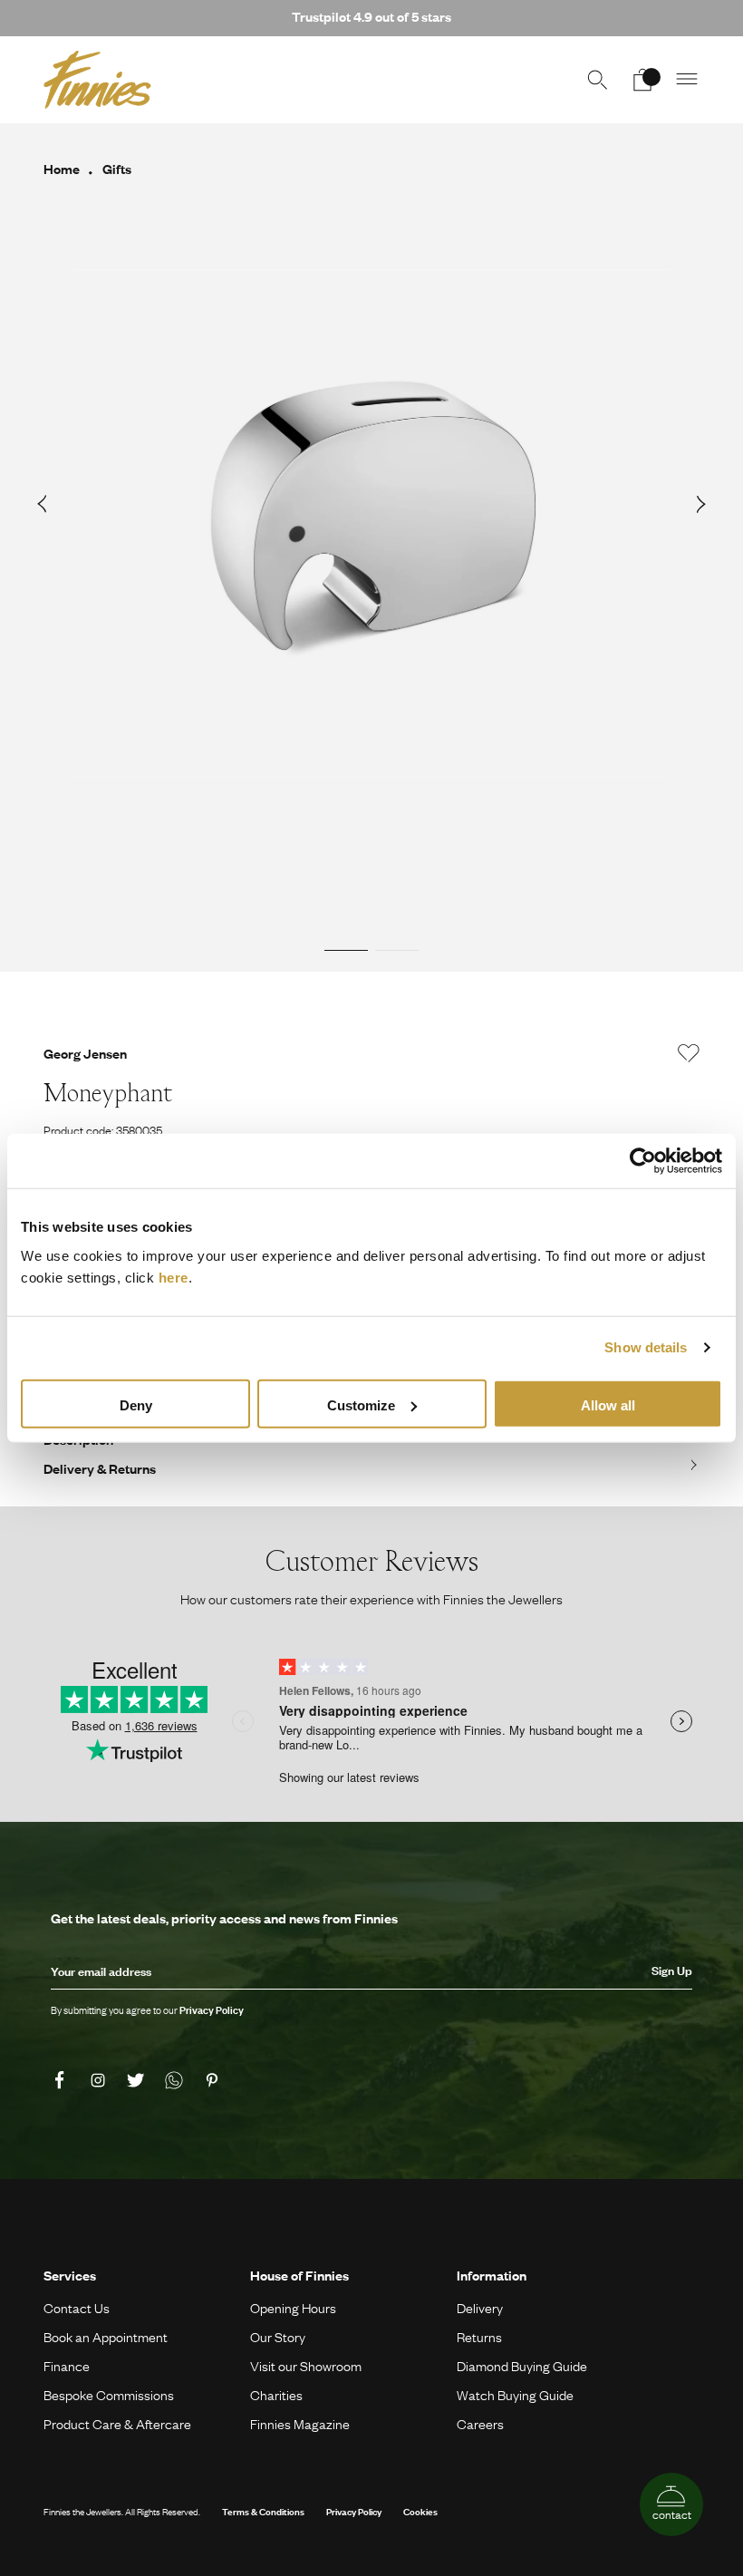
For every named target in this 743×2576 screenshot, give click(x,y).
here (174, 1277)
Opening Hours (293, 2308)
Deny (136, 1404)
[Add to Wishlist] (689, 1053)
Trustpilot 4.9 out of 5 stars (371, 16)
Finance (67, 2366)
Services (70, 2275)
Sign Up (672, 1971)
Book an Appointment (106, 2337)
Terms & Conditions (263, 2511)
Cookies (420, 2511)
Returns (479, 2337)
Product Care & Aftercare (117, 2424)
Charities (276, 2395)
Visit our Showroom (306, 2366)
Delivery (480, 2308)
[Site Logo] (97, 80)
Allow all (608, 1404)
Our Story (278, 2337)
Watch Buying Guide (515, 2395)
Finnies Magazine (300, 2424)
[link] (63, 2080)
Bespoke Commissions (109, 2395)
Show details (646, 1347)
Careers (480, 2424)
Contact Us (77, 2308)
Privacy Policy (354, 2511)
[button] (688, 80)
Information (492, 2275)
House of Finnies (299, 2275)
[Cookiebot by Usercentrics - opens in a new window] (643, 1161)
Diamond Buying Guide (522, 2366)
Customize (361, 1404)
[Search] (597, 80)
